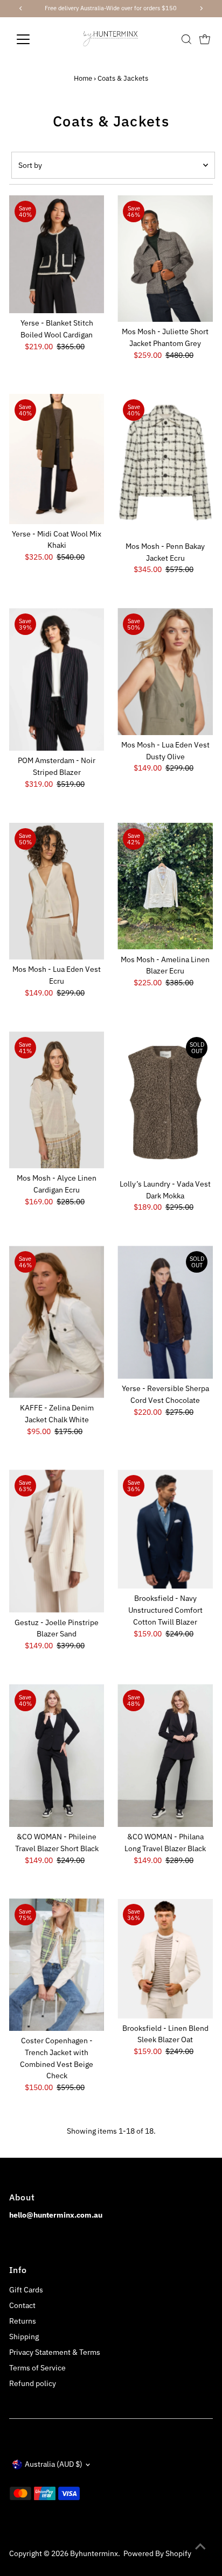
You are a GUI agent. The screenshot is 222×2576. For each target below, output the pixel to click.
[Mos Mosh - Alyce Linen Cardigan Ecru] (57, 1100)
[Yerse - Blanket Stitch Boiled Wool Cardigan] (57, 254)
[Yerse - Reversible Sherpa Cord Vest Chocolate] (165, 1312)
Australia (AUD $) (54, 2464)
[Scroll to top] (200, 2546)
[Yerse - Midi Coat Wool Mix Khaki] (57, 459)
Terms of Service (37, 2368)
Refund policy (33, 2383)
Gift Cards (26, 2290)
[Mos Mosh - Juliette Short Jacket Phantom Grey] (165, 259)
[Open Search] (186, 39)
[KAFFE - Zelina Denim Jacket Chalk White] (57, 1322)
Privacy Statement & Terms (55, 2352)
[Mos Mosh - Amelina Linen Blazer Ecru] (165, 886)
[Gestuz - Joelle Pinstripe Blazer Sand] (57, 1541)
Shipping (24, 2337)
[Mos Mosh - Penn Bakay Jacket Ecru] (165, 465)
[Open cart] (205, 39)
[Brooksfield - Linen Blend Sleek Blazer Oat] (165, 1958)
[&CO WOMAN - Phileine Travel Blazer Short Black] (57, 1756)
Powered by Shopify (157, 2553)
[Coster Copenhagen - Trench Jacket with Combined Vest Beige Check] (57, 1965)
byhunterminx (94, 2553)
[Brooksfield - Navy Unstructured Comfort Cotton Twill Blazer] (165, 1529)
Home (83, 78)
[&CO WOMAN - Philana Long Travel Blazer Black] (165, 1756)
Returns (23, 2321)
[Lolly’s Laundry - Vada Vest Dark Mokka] (165, 1103)
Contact (22, 2305)
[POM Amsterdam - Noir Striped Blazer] (57, 679)
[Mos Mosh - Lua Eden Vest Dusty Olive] (165, 672)
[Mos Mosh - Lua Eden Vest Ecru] (57, 891)
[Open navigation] (33, 39)
